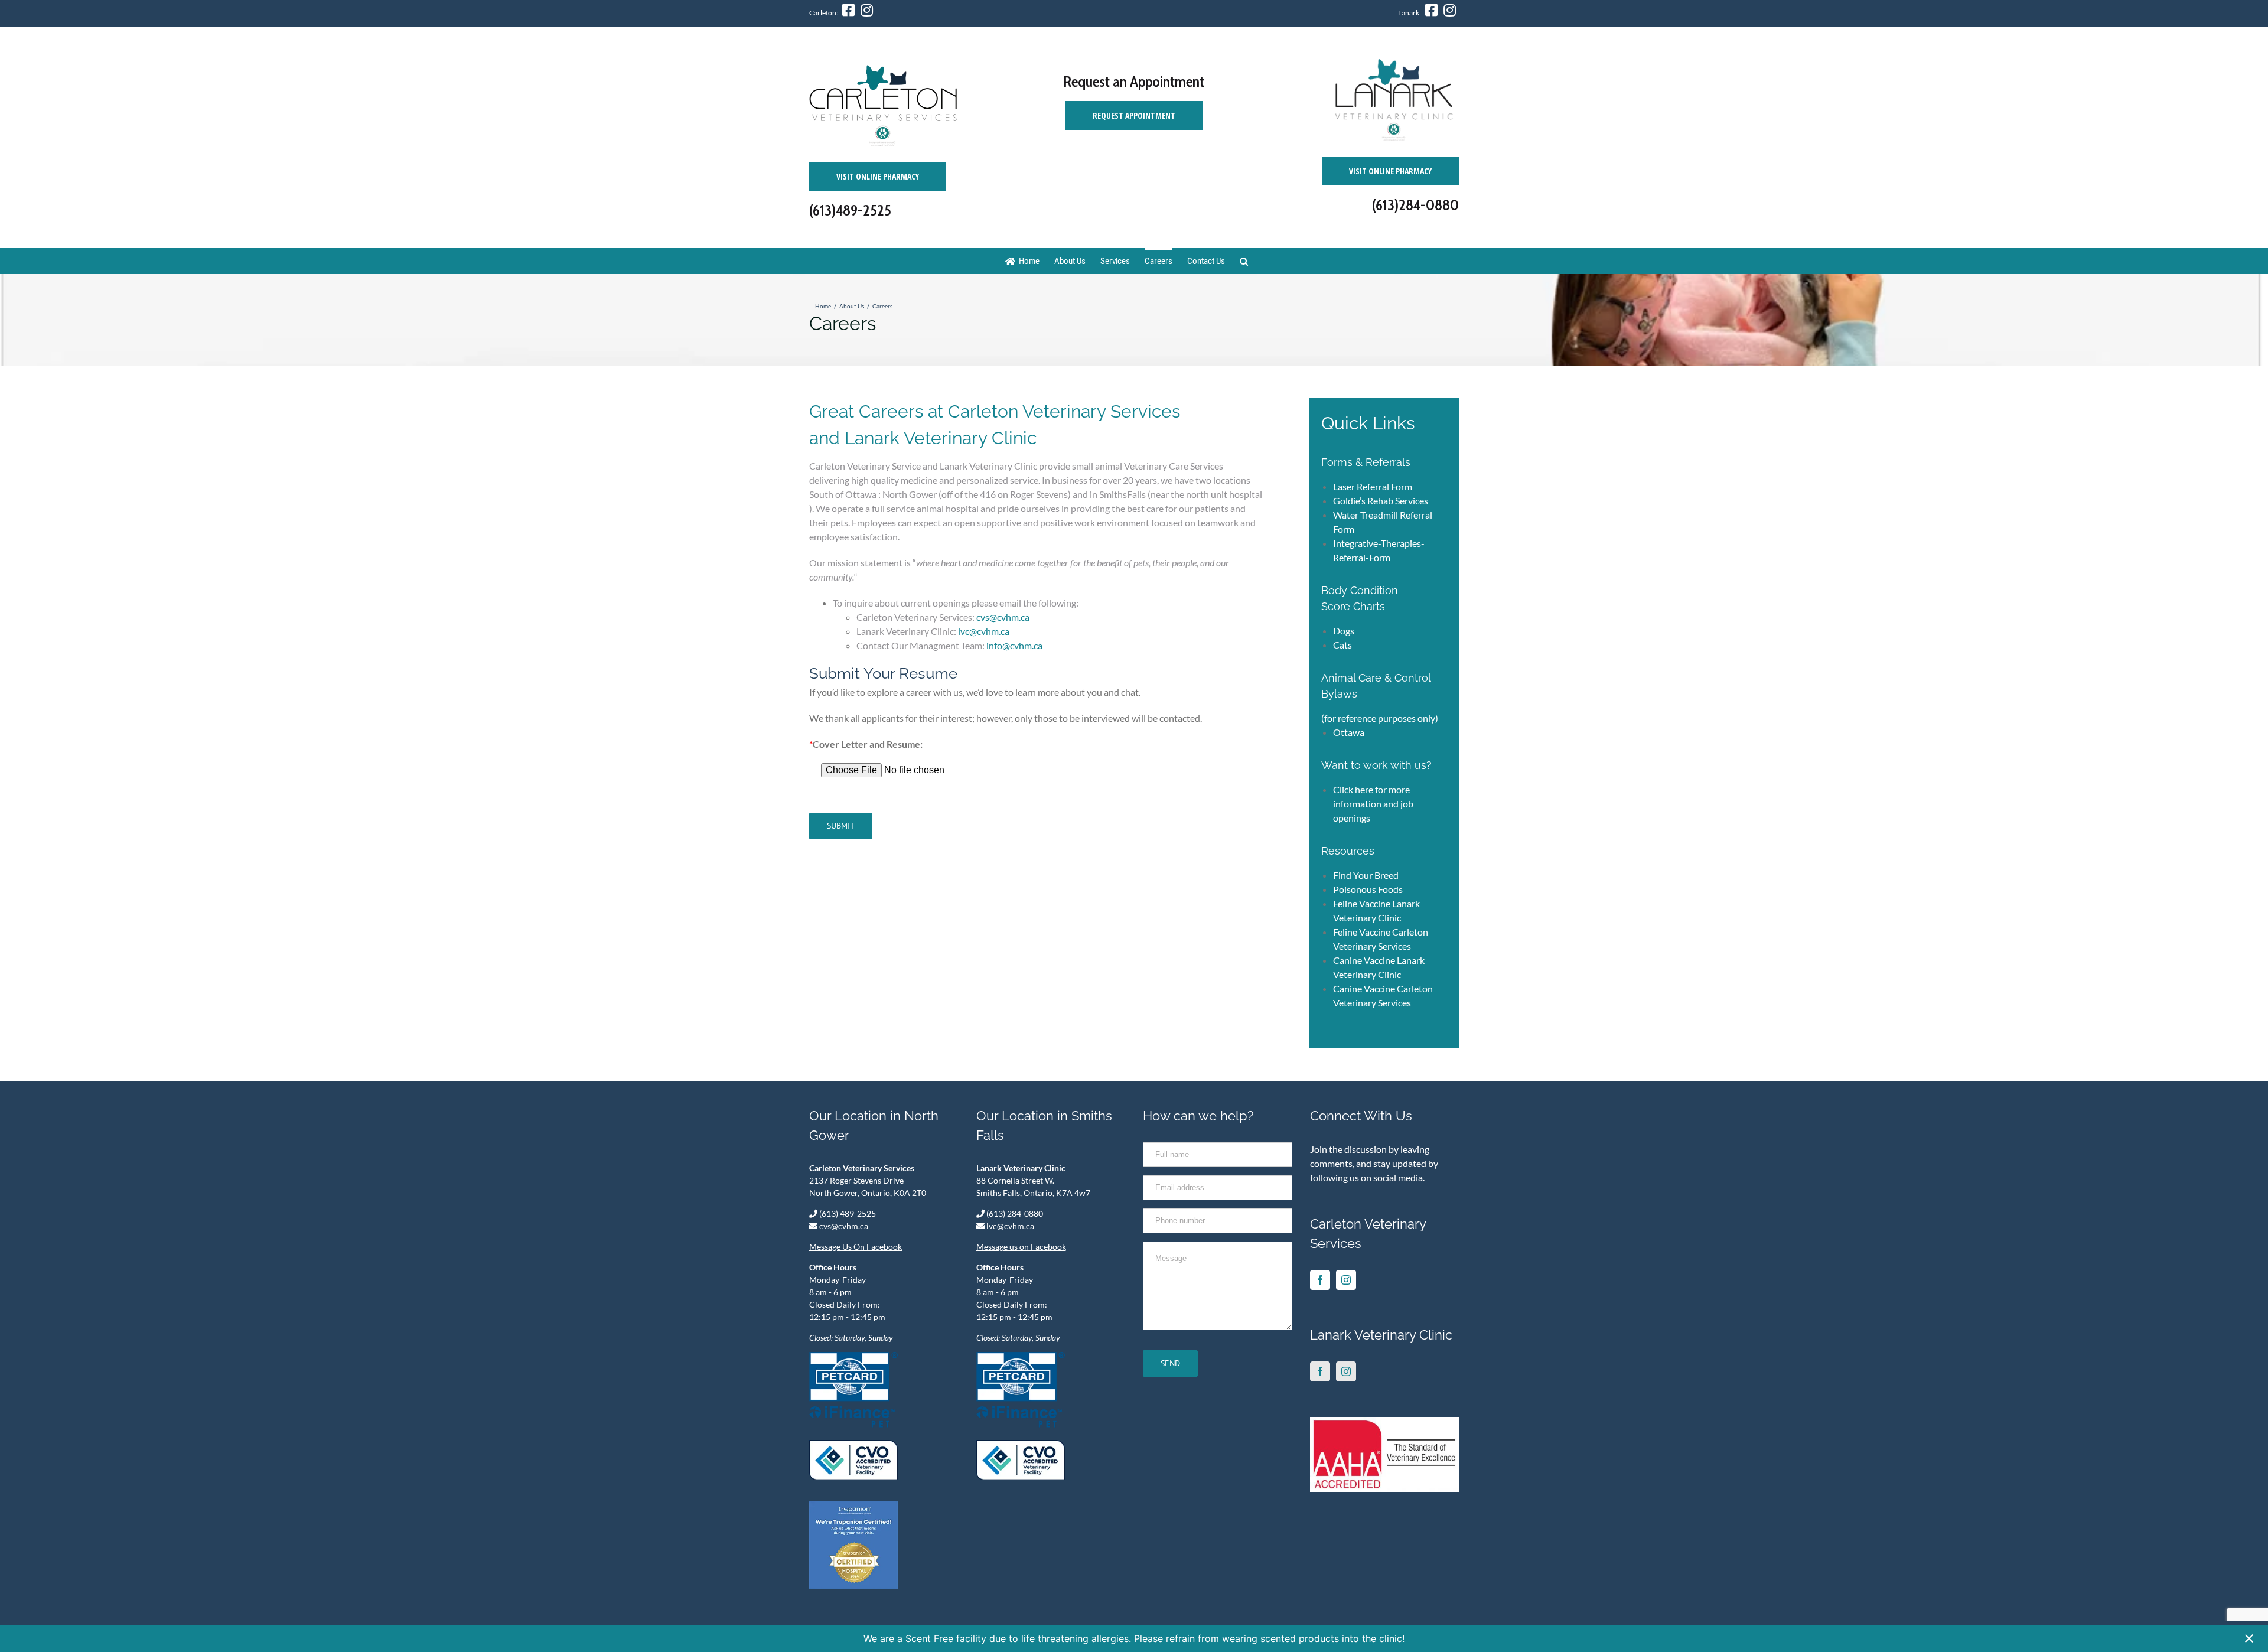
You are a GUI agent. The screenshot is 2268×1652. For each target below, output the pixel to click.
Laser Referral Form (1373, 486)
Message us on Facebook (1021, 1247)
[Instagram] (1346, 1280)
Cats (1342, 645)
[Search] (1244, 261)
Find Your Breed (1366, 875)
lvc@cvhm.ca (984, 631)
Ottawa (1349, 732)
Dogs (1344, 631)
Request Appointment (1134, 115)
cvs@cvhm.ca (1003, 617)
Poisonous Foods (1368, 889)
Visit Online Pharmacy (878, 176)
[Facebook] (1320, 1280)
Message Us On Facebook (856, 1247)
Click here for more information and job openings (1373, 804)
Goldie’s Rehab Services (1381, 501)
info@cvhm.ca (1014, 645)
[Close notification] (2249, 1639)
